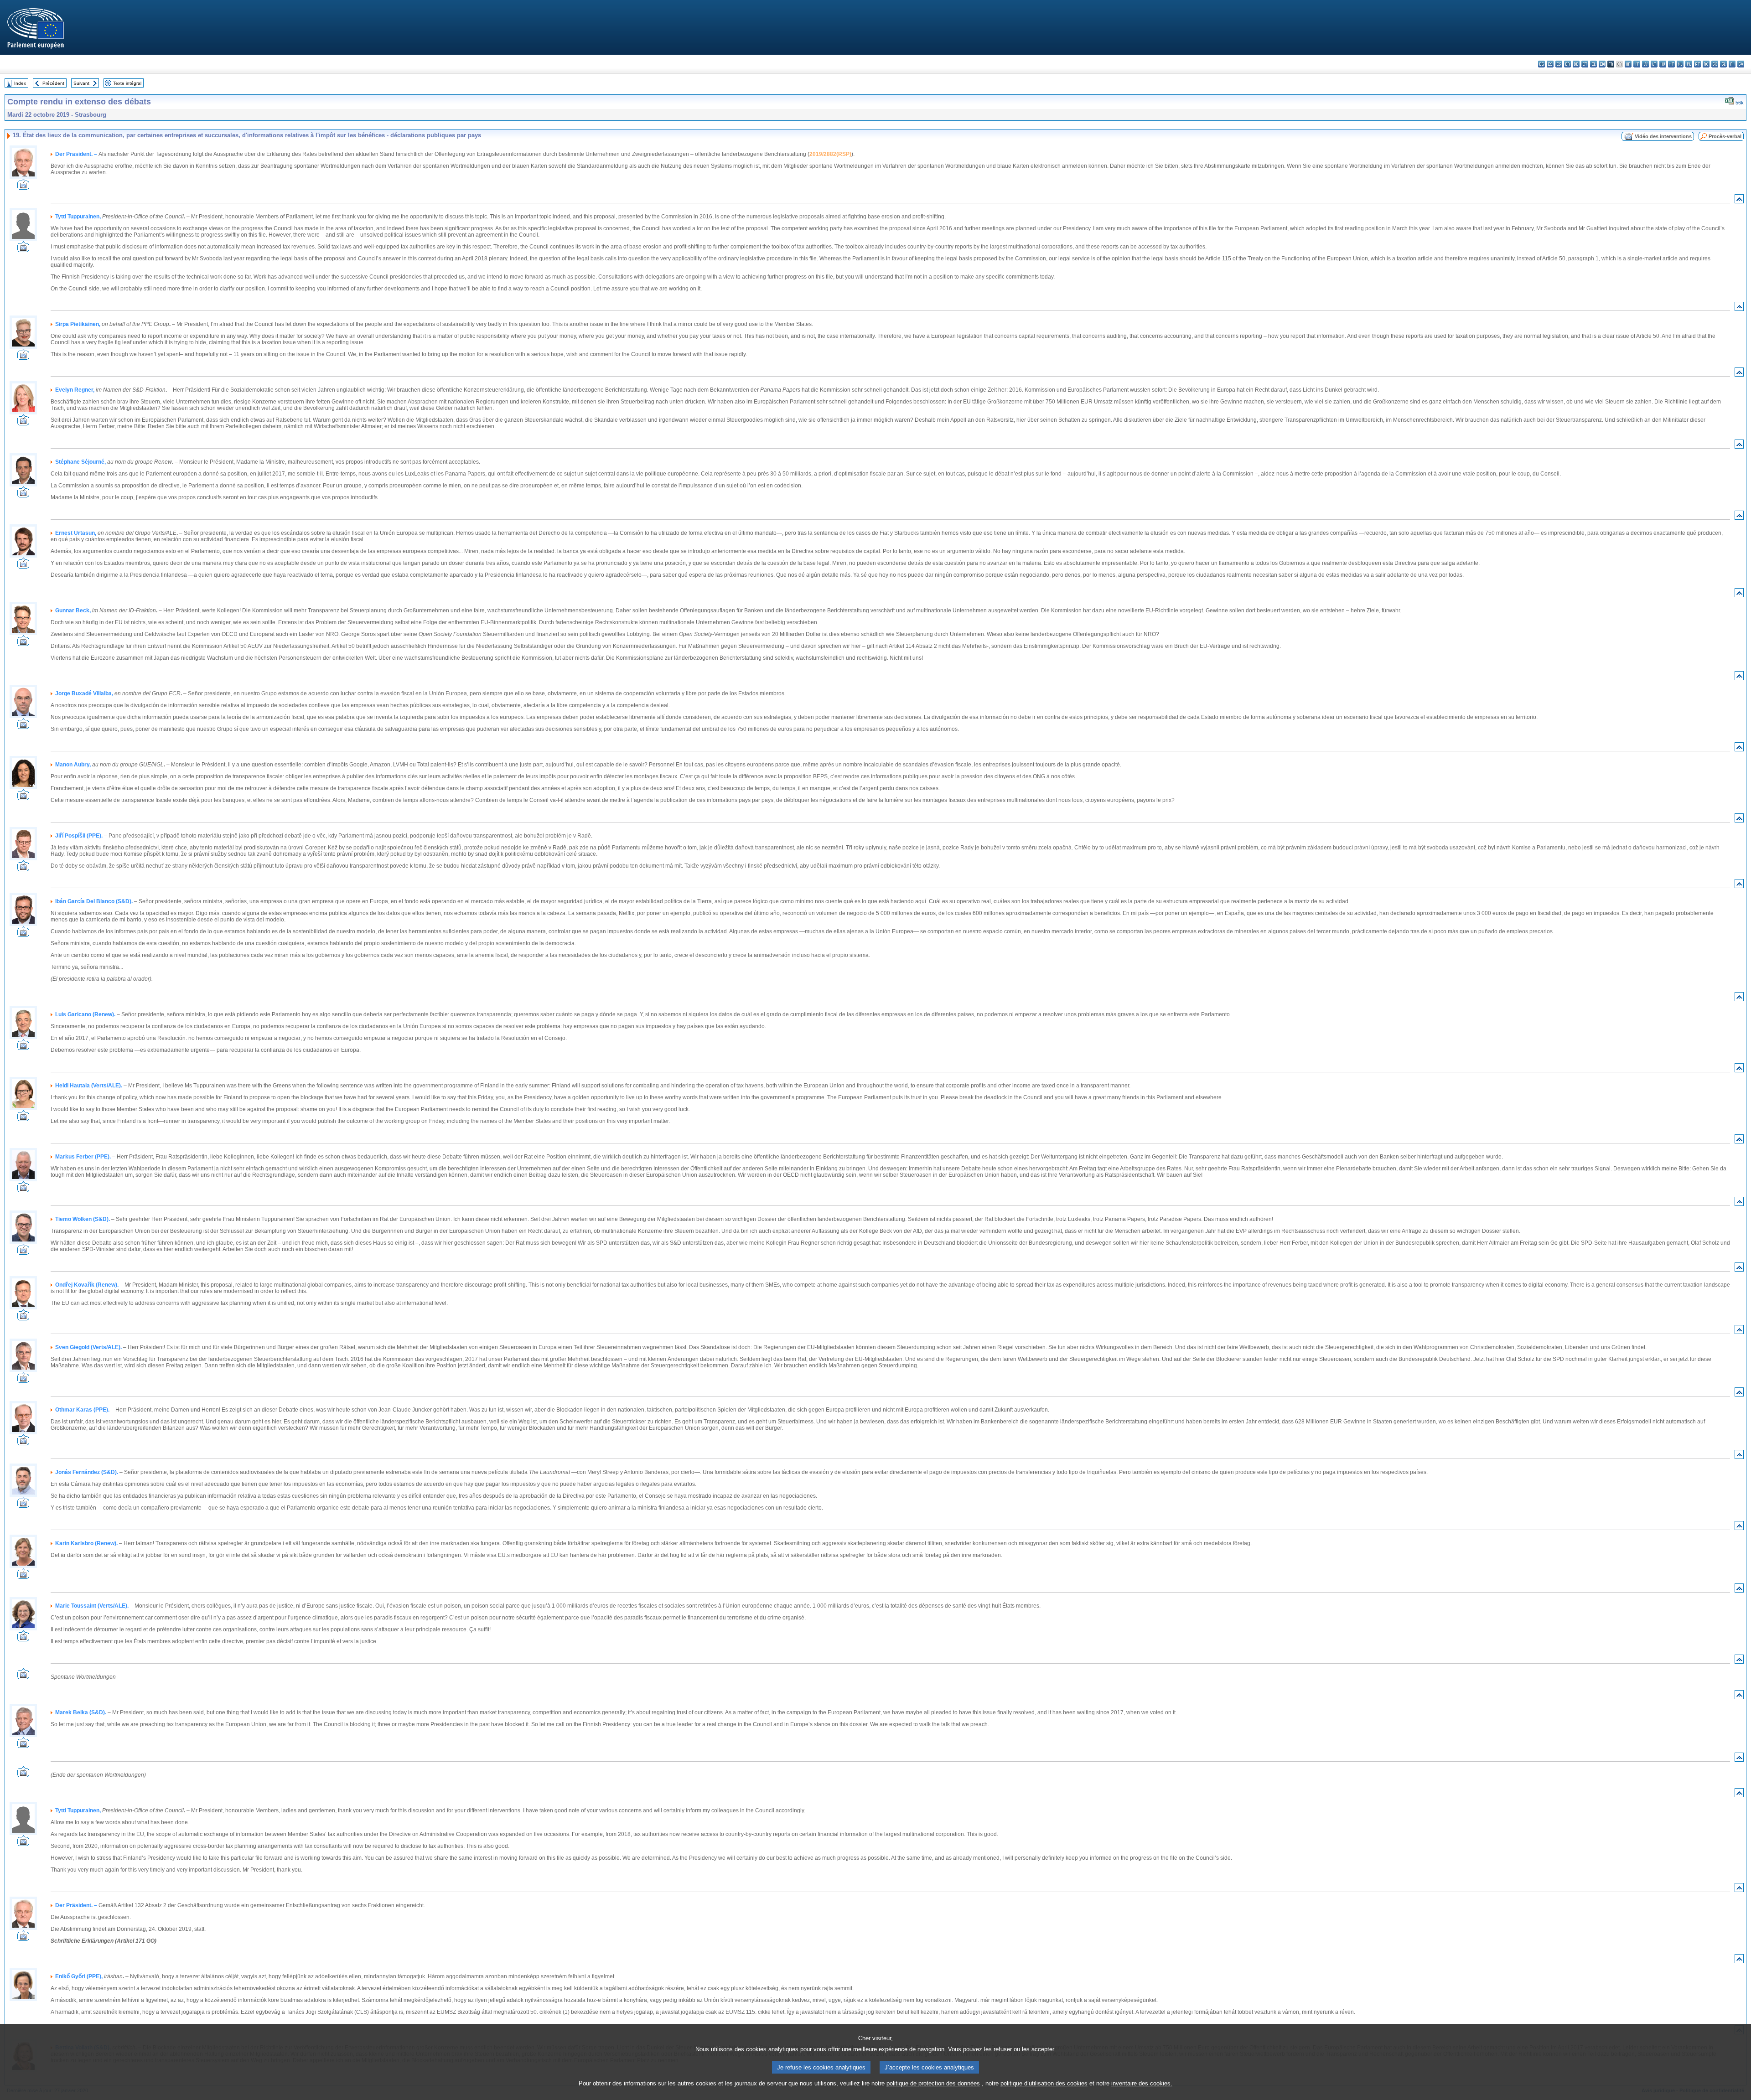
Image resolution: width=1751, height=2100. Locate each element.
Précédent (53, 83)
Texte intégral (127, 83)
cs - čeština (1559, 64)
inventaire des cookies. (1142, 2083)
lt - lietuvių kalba (1654, 64)
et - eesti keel (1585, 64)
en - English (1602, 64)
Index (20, 83)
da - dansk (1567, 64)
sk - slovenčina (1715, 64)
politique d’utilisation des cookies (1044, 2083)
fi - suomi (1732, 64)
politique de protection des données (933, 2083)
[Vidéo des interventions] (23, 187)
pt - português (1697, 64)
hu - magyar (1663, 64)
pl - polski (1689, 64)
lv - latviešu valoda (1645, 64)
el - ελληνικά (1593, 64)
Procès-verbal (1725, 136)
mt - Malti (1671, 64)
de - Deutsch (1576, 64)
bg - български (1541, 64)
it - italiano (1637, 64)
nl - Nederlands (1680, 64)
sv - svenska (1741, 64)
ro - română (1706, 64)
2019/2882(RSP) (830, 154)
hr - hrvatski (1628, 64)
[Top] (1739, 201)
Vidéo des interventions (1663, 136)
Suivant (81, 83)
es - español (1550, 64)
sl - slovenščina (1723, 64)
